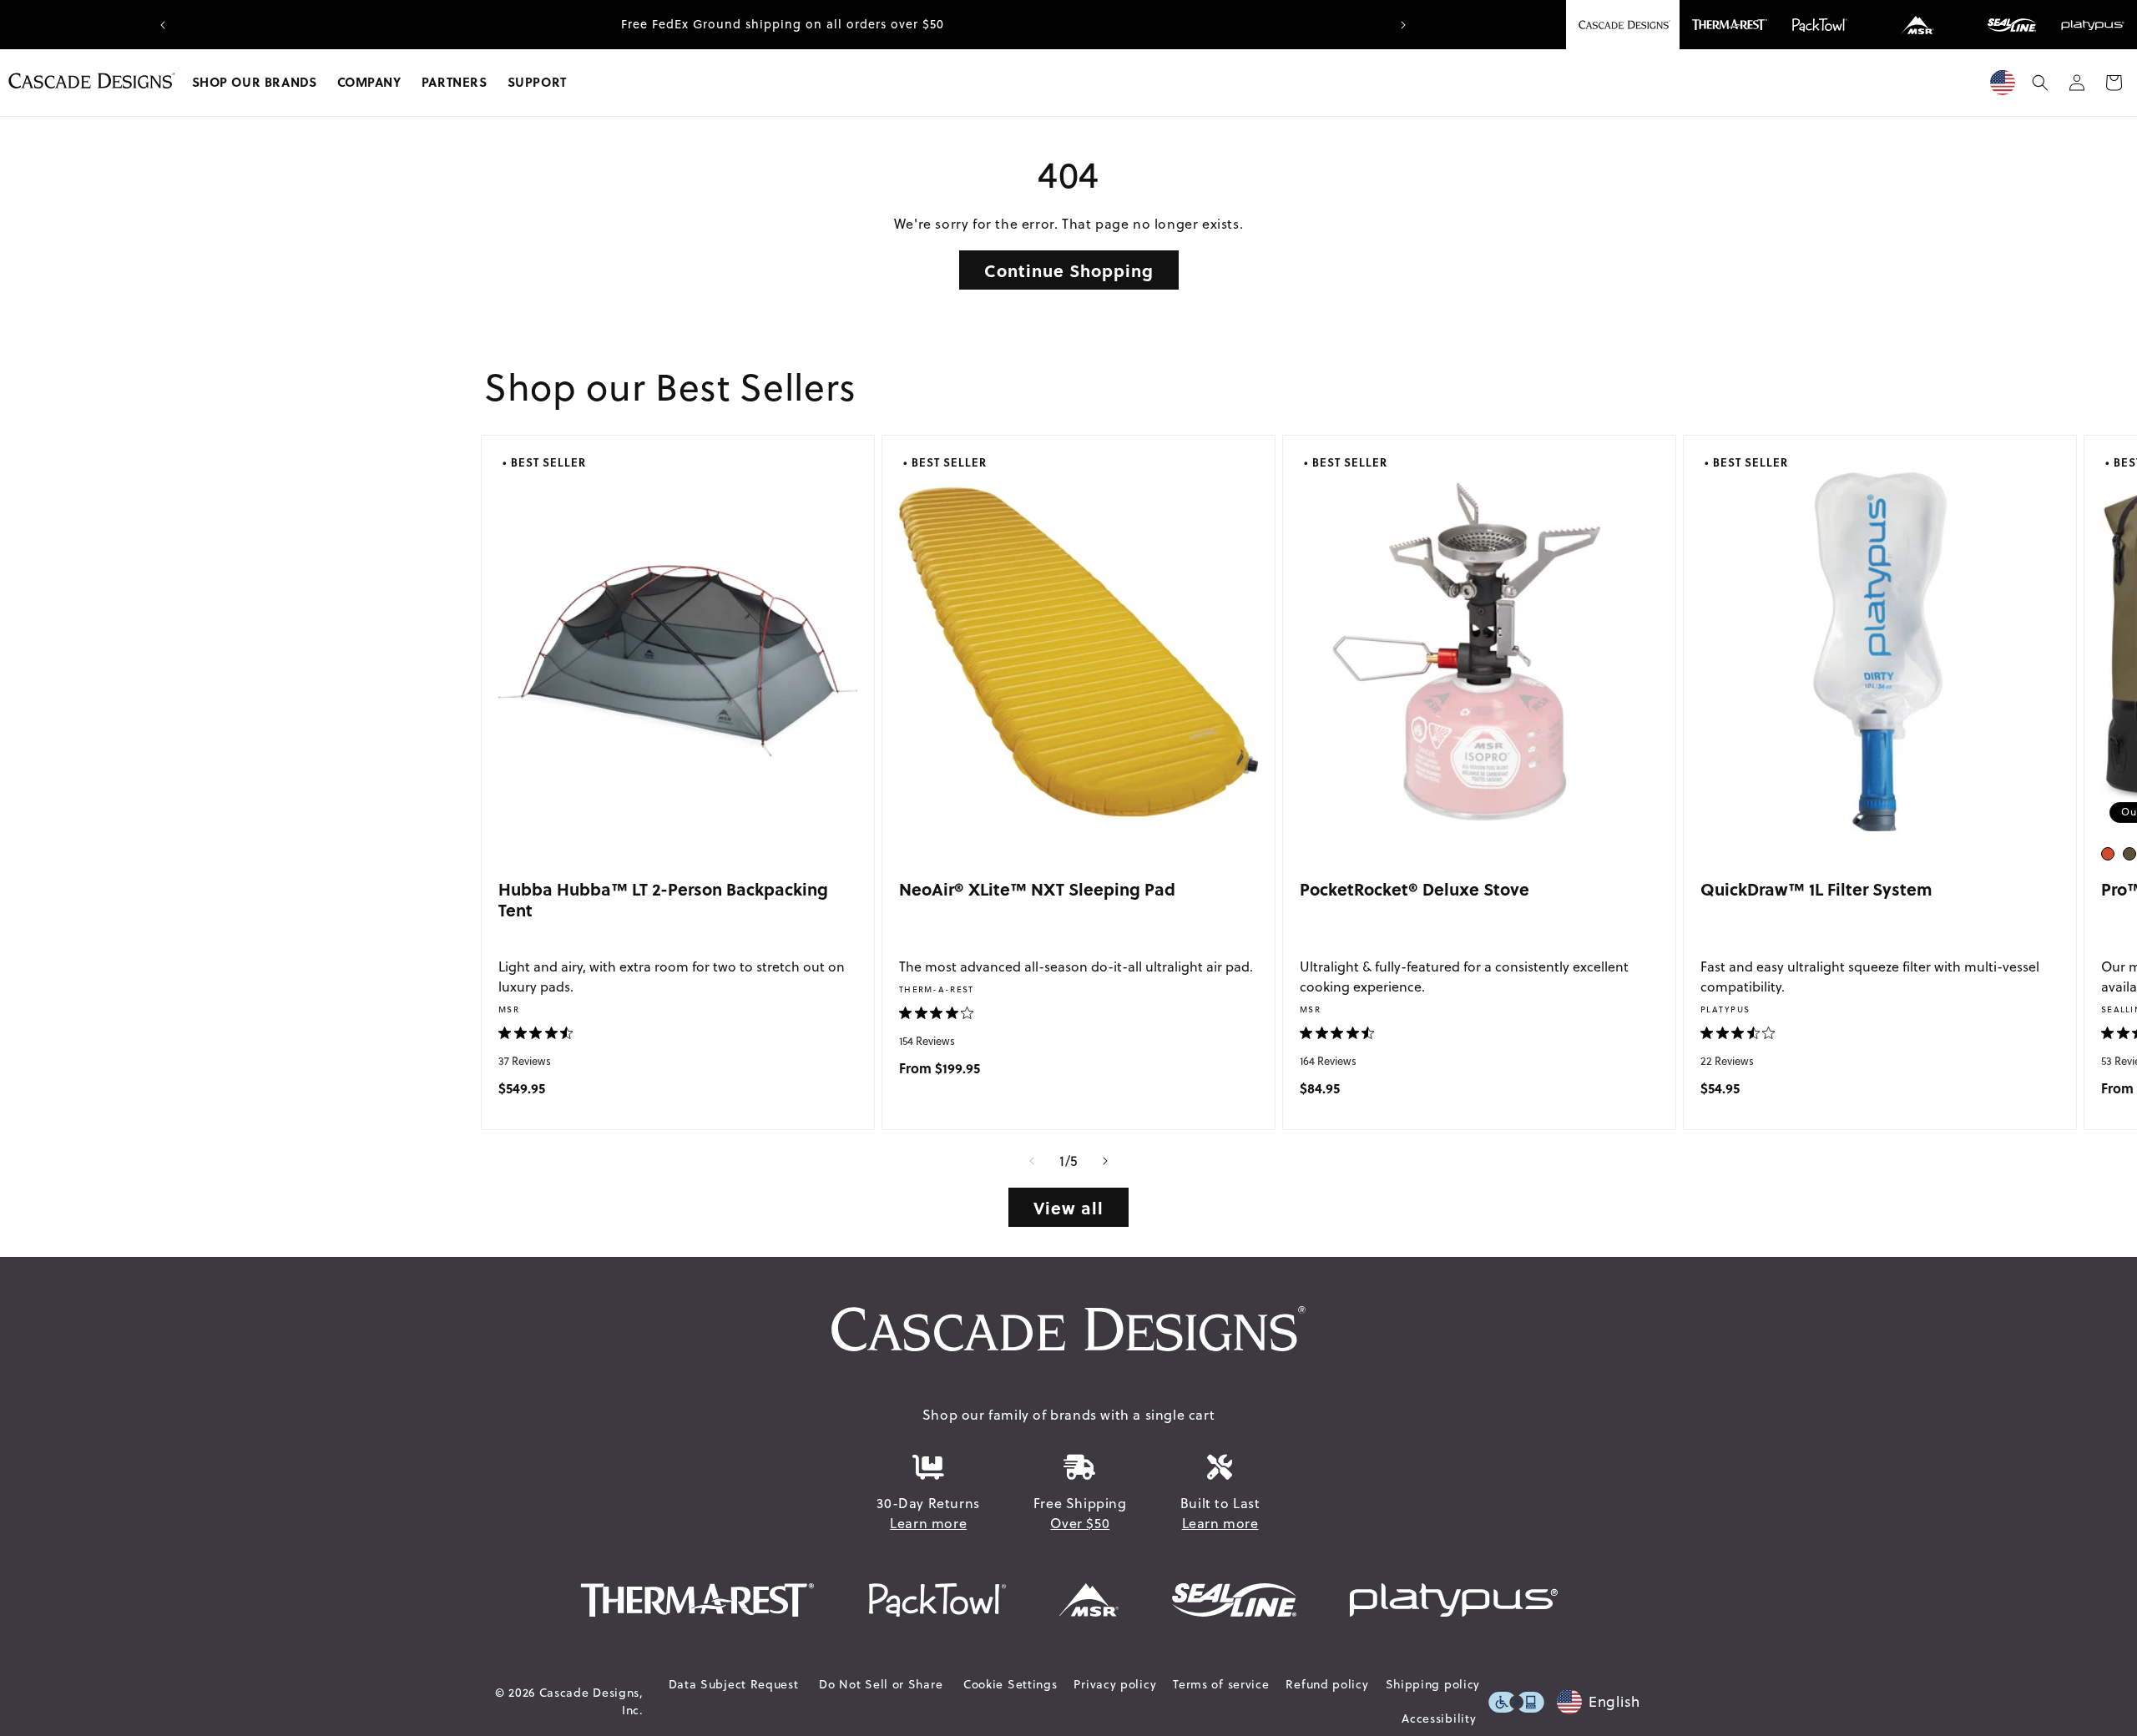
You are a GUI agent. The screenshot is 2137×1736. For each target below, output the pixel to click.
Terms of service (1221, 1684)
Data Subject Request (734, 1684)
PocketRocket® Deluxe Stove (1415, 888)
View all (1068, 1207)
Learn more (928, 1523)
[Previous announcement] (163, 25)
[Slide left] (1032, 1161)
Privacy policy (1115, 1684)
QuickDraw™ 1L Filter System (1816, 888)
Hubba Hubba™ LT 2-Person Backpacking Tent (663, 899)
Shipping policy (1433, 1684)
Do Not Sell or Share (881, 1684)
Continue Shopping (1069, 270)
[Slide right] (1105, 1161)
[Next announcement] (1403, 25)
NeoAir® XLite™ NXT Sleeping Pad (1037, 888)
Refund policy (1327, 1684)
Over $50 (1080, 1523)
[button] (255, 83)
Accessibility (1439, 1718)
